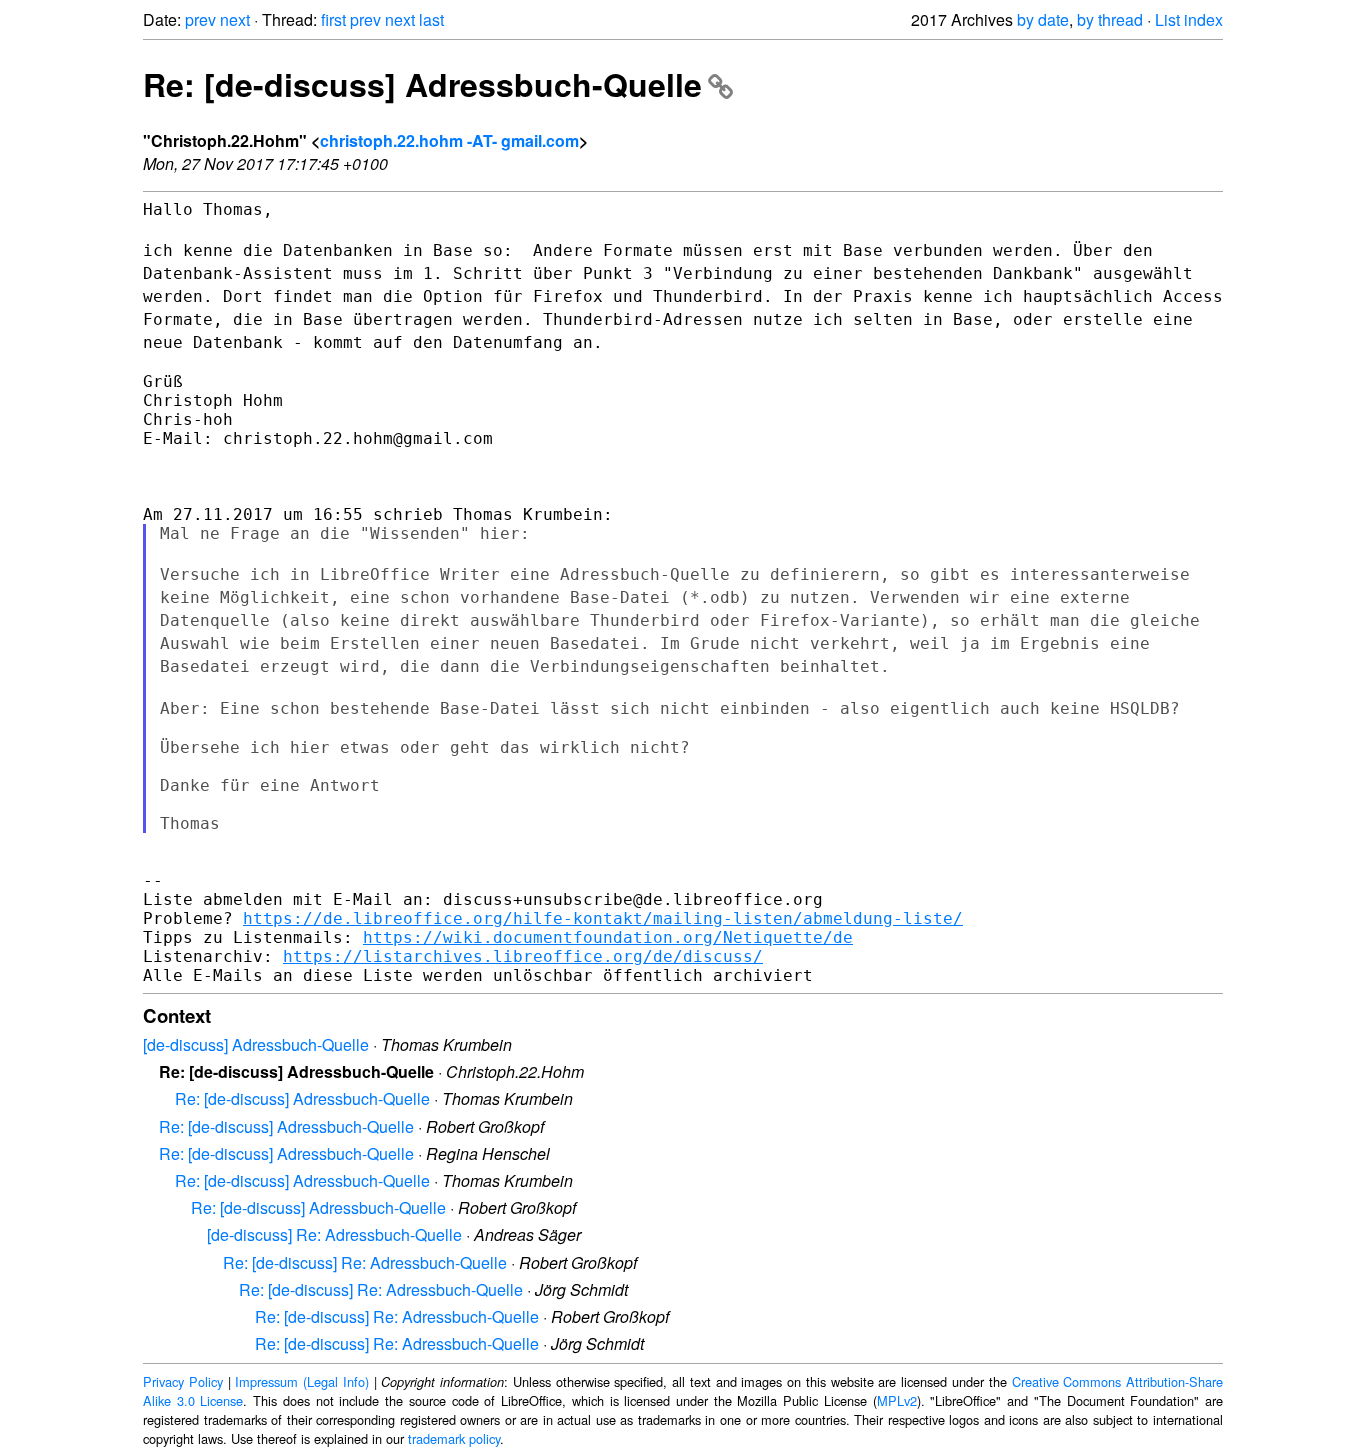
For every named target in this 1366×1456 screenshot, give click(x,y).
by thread (1110, 19)
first (333, 19)
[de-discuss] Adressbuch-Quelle (256, 1044)
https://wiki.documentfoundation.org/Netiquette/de (608, 937)
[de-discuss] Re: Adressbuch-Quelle (334, 1234)
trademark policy (454, 1438)
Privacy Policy (183, 1381)
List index (1189, 19)
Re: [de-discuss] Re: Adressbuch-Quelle (365, 1262)
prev (200, 19)
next (235, 19)
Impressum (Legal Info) (302, 1381)
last (431, 19)
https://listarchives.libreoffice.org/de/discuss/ (523, 956)
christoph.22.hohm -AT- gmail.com (449, 140)
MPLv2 (897, 1400)
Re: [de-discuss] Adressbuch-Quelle (422, 84)
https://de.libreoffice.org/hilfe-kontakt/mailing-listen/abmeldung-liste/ (603, 918)
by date (1043, 19)
